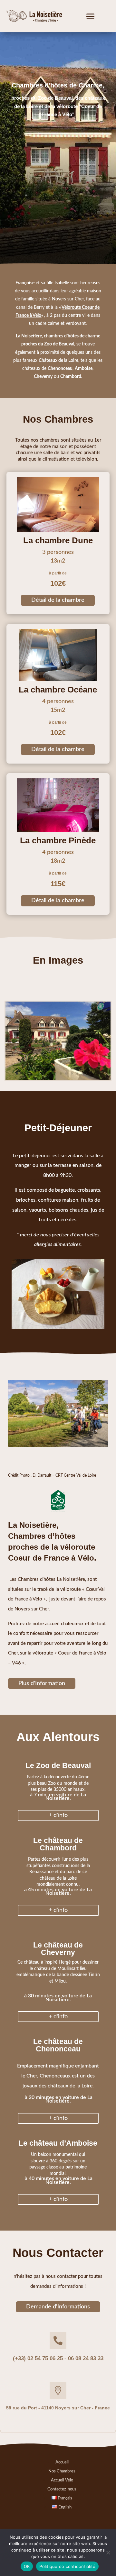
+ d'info (58, 1815)
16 (99, 1073)
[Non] (108, 2553)
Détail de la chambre (58, 600)
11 (72, 1073)
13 (83, 1073)
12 (77, 1073)
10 (66, 1073)
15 (94, 1073)
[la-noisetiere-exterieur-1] (58, 1078)
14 (88, 1073)
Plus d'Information (42, 1683)
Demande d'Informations (58, 2307)
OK (27, 2566)
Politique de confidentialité (67, 2566)
